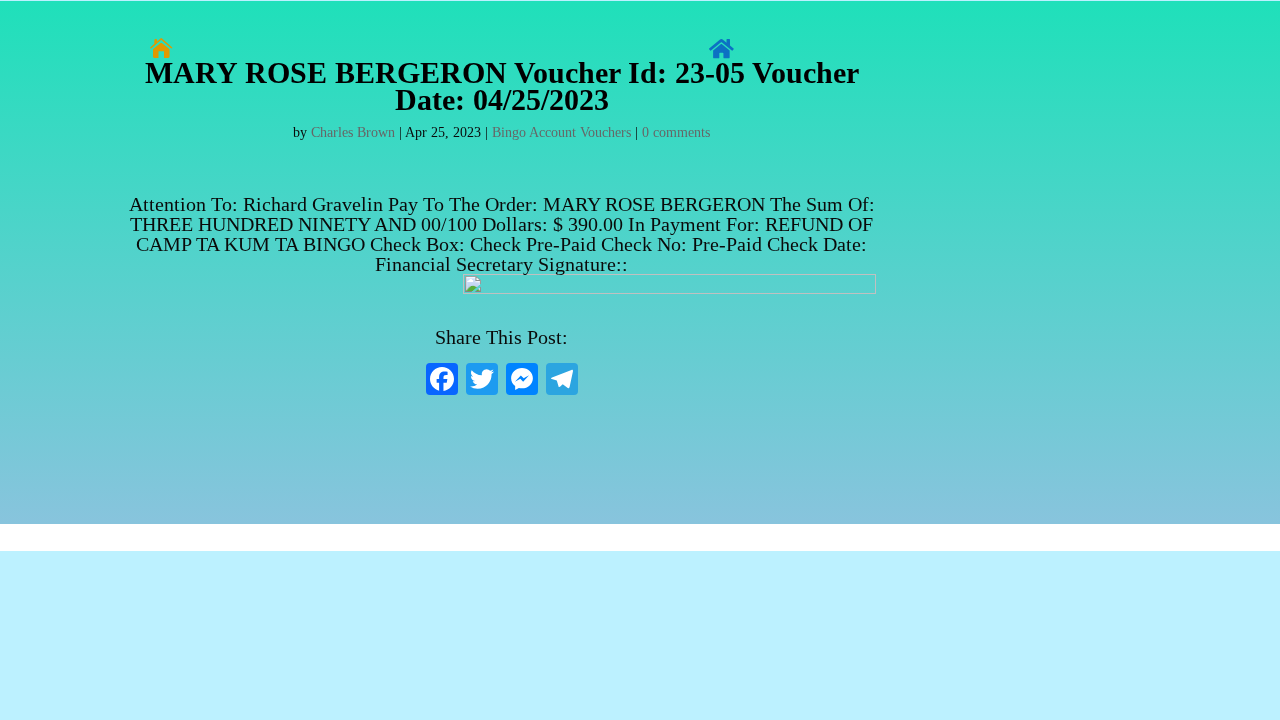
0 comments (676, 132)
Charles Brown (353, 132)
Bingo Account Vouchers (561, 132)
